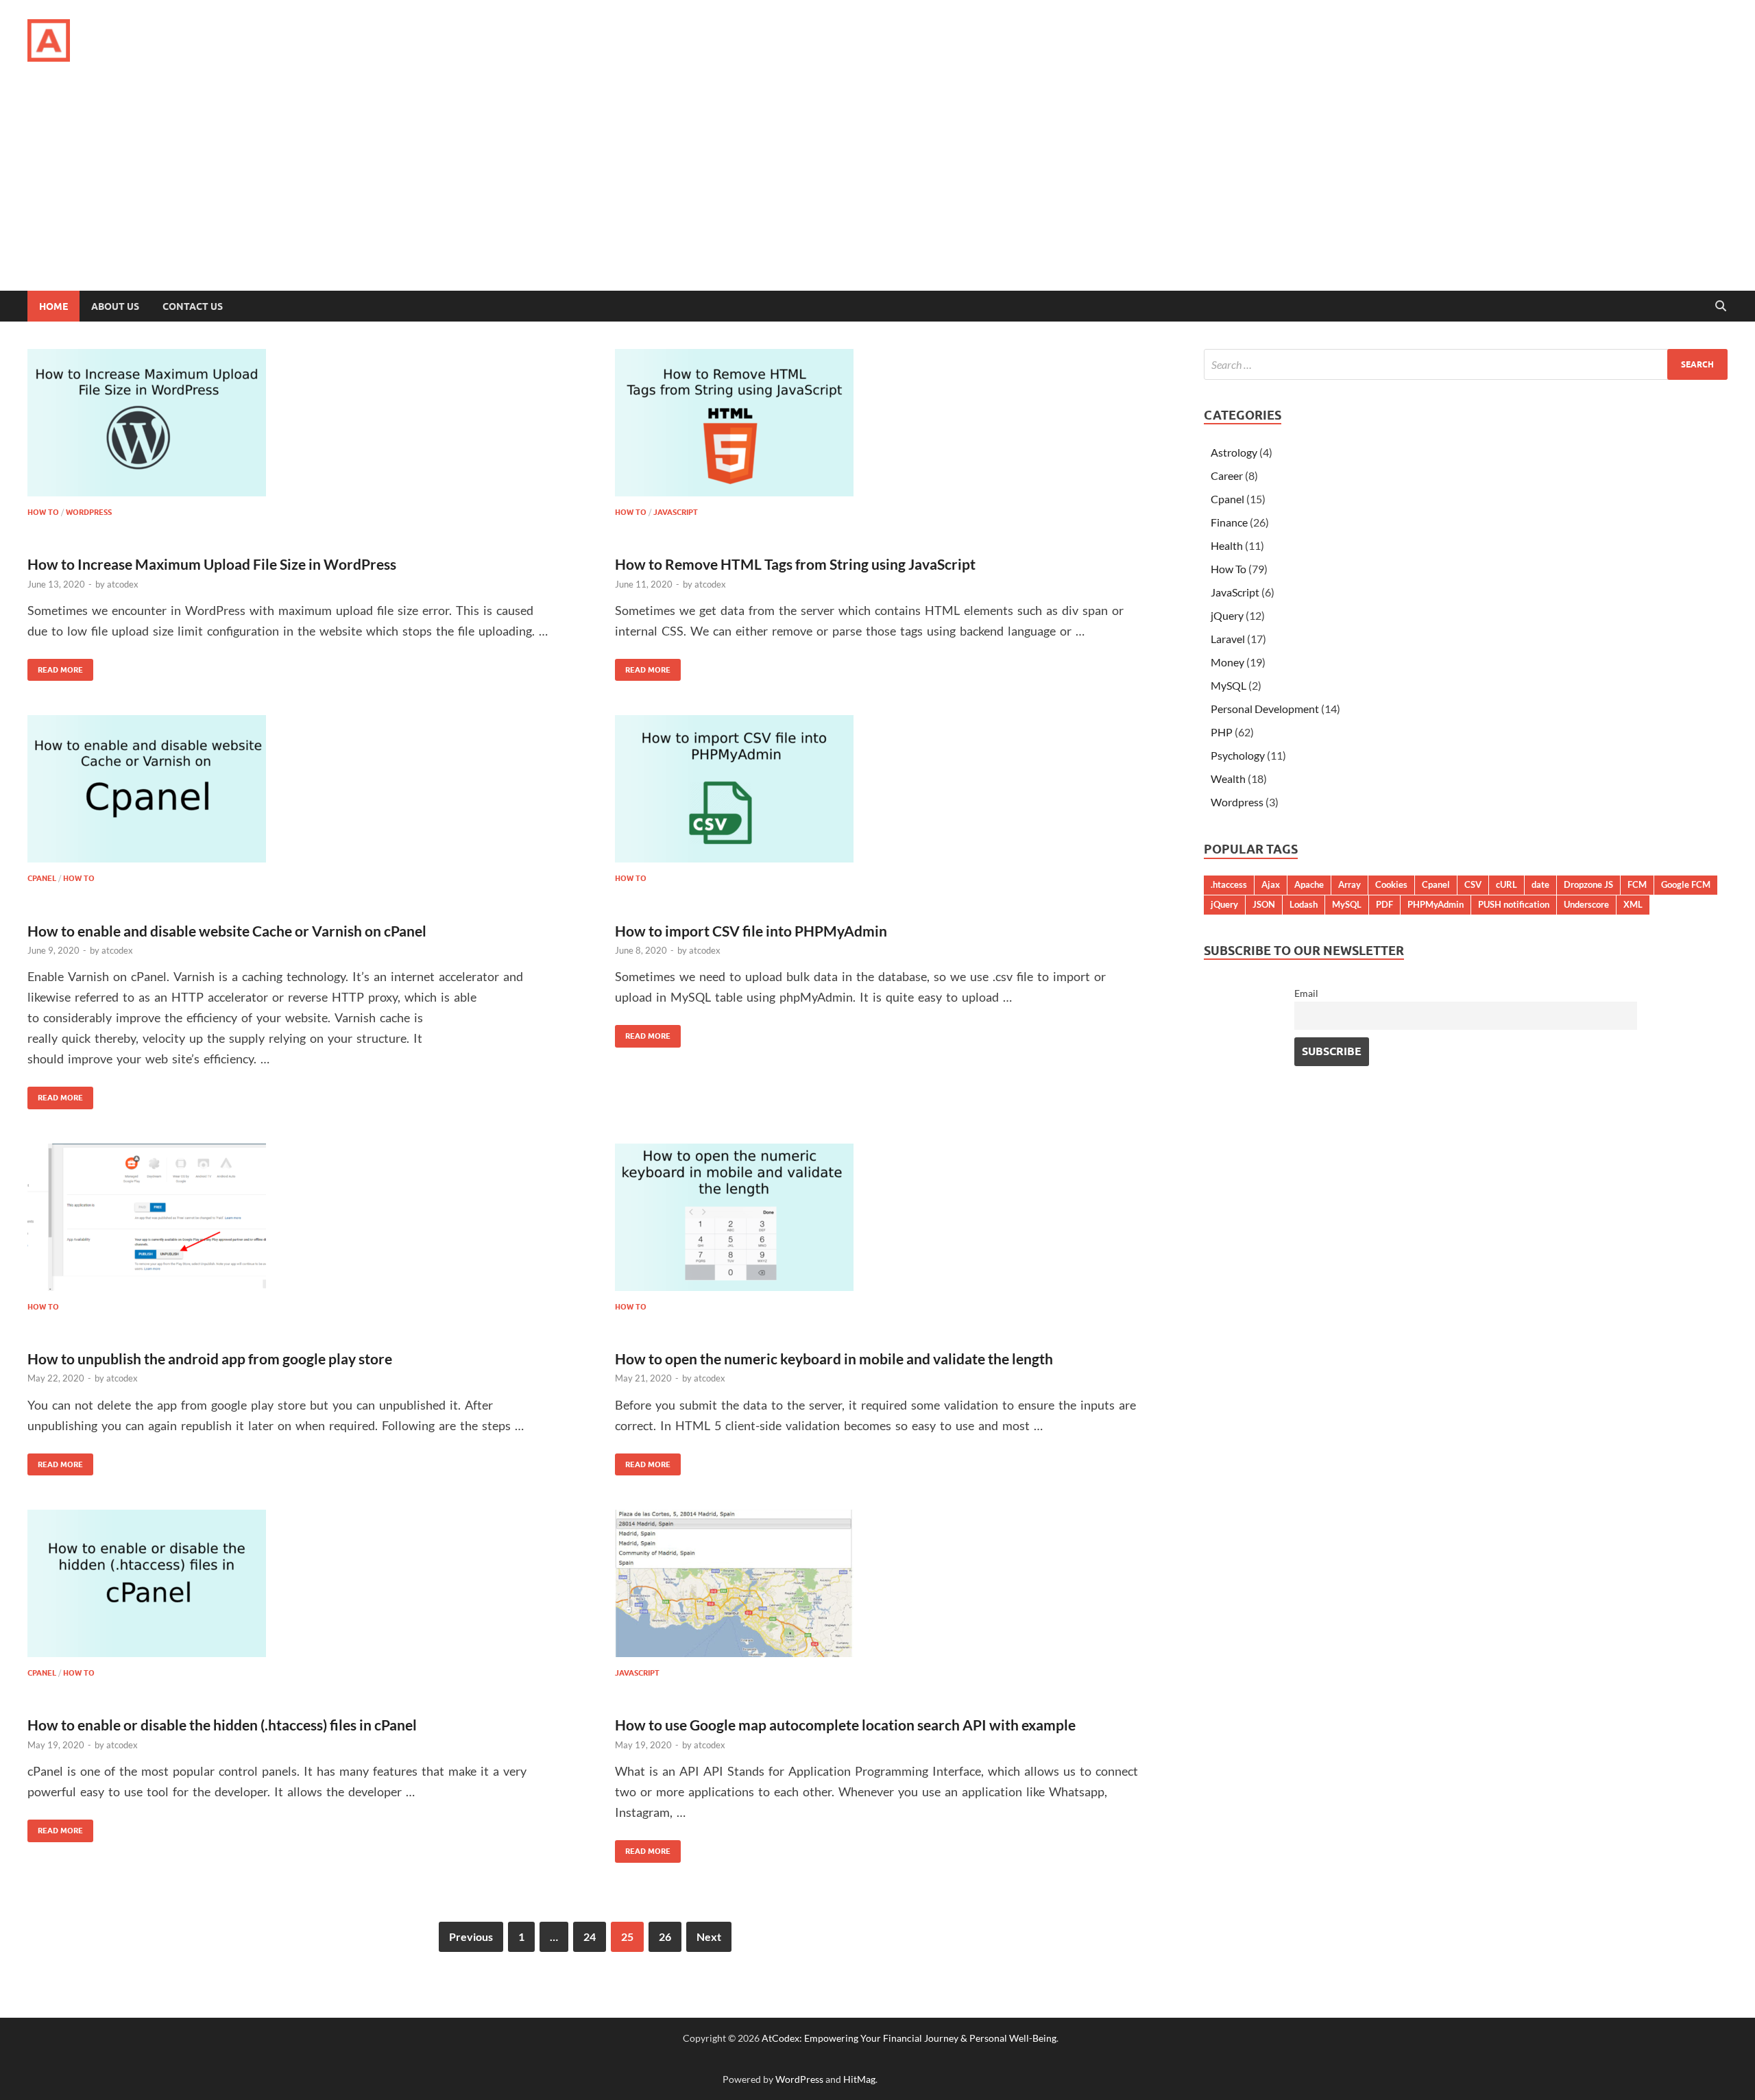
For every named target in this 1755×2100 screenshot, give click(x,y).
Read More (55, 667)
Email (1306, 993)
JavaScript (676, 512)
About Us (115, 306)
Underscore (1586, 904)
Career (1227, 475)
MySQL (1228, 685)
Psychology (1238, 755)
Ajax (1271, 884)
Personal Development (1265, 709)
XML (1633, 904)
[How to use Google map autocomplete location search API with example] (879, 1583)
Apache (1309, 884)
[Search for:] (1466, 364)
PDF (1384, 904)
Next (709, 1936)
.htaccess (1229, 884)
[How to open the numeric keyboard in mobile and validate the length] (879, 1217)
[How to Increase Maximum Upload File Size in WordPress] (292, 423)
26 (665, 1936)
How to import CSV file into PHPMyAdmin (751, 931)
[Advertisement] (877, 188)
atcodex (123, 584)
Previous (471, 1936)
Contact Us (193, 306)
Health (1227, 545)
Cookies (1391, 884)
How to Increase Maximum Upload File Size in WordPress (212, 564)
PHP (1222, 732)
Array (1349, 884)
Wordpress (89, 512)
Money (1227, 662)
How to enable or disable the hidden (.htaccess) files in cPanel (222, 1725)
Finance (1229, 522)
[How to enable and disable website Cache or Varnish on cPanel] (292, 789)
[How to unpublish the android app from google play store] (292, 1217)
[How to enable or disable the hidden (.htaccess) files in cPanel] (292, 1583)
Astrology (1234, 452)
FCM (1637, 884)
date (1540, 884)
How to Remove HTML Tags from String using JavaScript (795, 564)
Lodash (1304, 904)
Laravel (1228, 639)
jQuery (1227, 615)
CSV (1473, 884)
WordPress (799, 2079)
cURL (1506, 884)
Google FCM (1686, 884)
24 (590, 1936)
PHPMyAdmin (1436, 904)
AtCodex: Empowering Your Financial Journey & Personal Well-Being (909, 2038)
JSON (1264, 904)
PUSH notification (1514, 904)
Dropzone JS (1588, 884)
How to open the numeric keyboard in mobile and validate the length (834, 1359)
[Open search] (1721, 306)
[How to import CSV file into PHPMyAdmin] (879, 789)
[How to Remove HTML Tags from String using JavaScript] (879, 423)
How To (43, 512)
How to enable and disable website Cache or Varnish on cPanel (227, 931)
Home (53, 306)
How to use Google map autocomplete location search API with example (845, 1725)
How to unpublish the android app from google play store (210, 1359)
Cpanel (42, 878)
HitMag (859, 2079)
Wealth (1228, 779)
